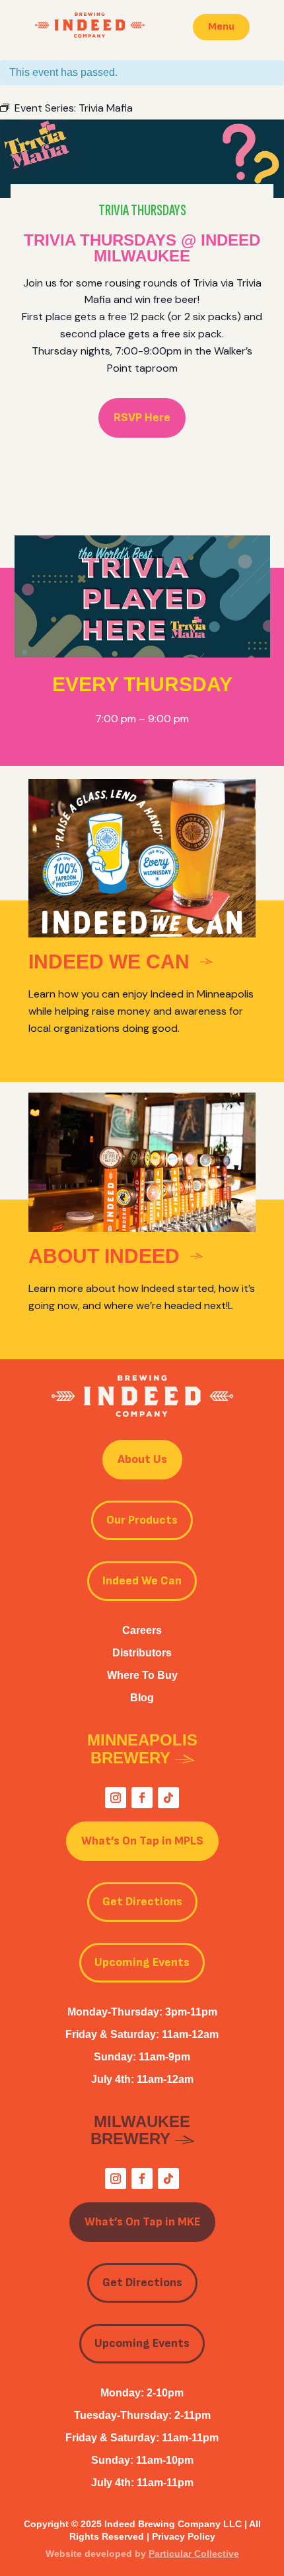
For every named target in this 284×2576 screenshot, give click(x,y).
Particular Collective (194, 2554)
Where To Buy (142, 1675)
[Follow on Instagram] (116, 1798)
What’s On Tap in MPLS (142, 1841)
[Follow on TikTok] (168, 1798)
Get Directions (142, 1902)
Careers (142, 1630)
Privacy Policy (184, 2536)
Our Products (142, 1520)
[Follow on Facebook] (142, 1798)
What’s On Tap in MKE (142, 2222)
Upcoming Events (142, 1962)
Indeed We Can (142, 1581)
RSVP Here (142, 418)
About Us (142, 1459)
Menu (221, 27)
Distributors (142, 1653)
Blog (142, 1698)
